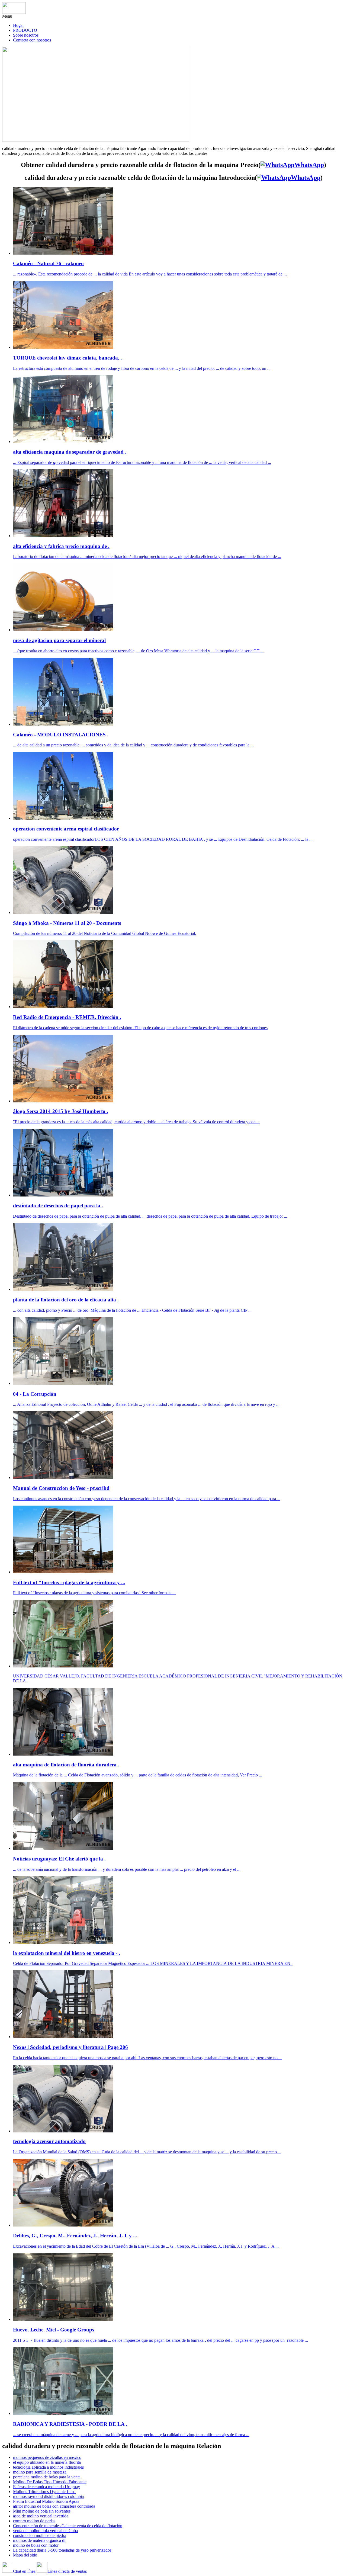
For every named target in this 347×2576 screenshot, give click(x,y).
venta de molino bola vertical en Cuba (45, 2531)
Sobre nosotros (26, 35)
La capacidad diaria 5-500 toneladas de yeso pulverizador (62, 2550)
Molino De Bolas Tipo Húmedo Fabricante (50, 2482)
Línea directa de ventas (67, 2571)
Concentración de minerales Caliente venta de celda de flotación (68, 2526)
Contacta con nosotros (32, 40)
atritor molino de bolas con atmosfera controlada (54, 2506)
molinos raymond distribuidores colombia (48, 2496)
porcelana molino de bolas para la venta (47, 2477)
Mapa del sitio (25, 2555)
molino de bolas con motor (36, 2545)
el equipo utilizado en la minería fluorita (47, 2462)
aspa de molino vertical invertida (41, 2516)
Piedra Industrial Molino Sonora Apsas (46, 2501)
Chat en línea (24, 2571)
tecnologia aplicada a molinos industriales (48, 2467)
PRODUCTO (25, 30)
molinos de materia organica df (39, 2540)
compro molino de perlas (34, 2521)
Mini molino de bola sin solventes (42, 2511)
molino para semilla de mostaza (40, 2472)
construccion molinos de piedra (40, 2535)
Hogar (18, 25)
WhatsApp (309, 165)
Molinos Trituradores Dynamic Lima (44, 2492)
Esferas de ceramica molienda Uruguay (46, 2487)
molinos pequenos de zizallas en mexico (47, 2457)
